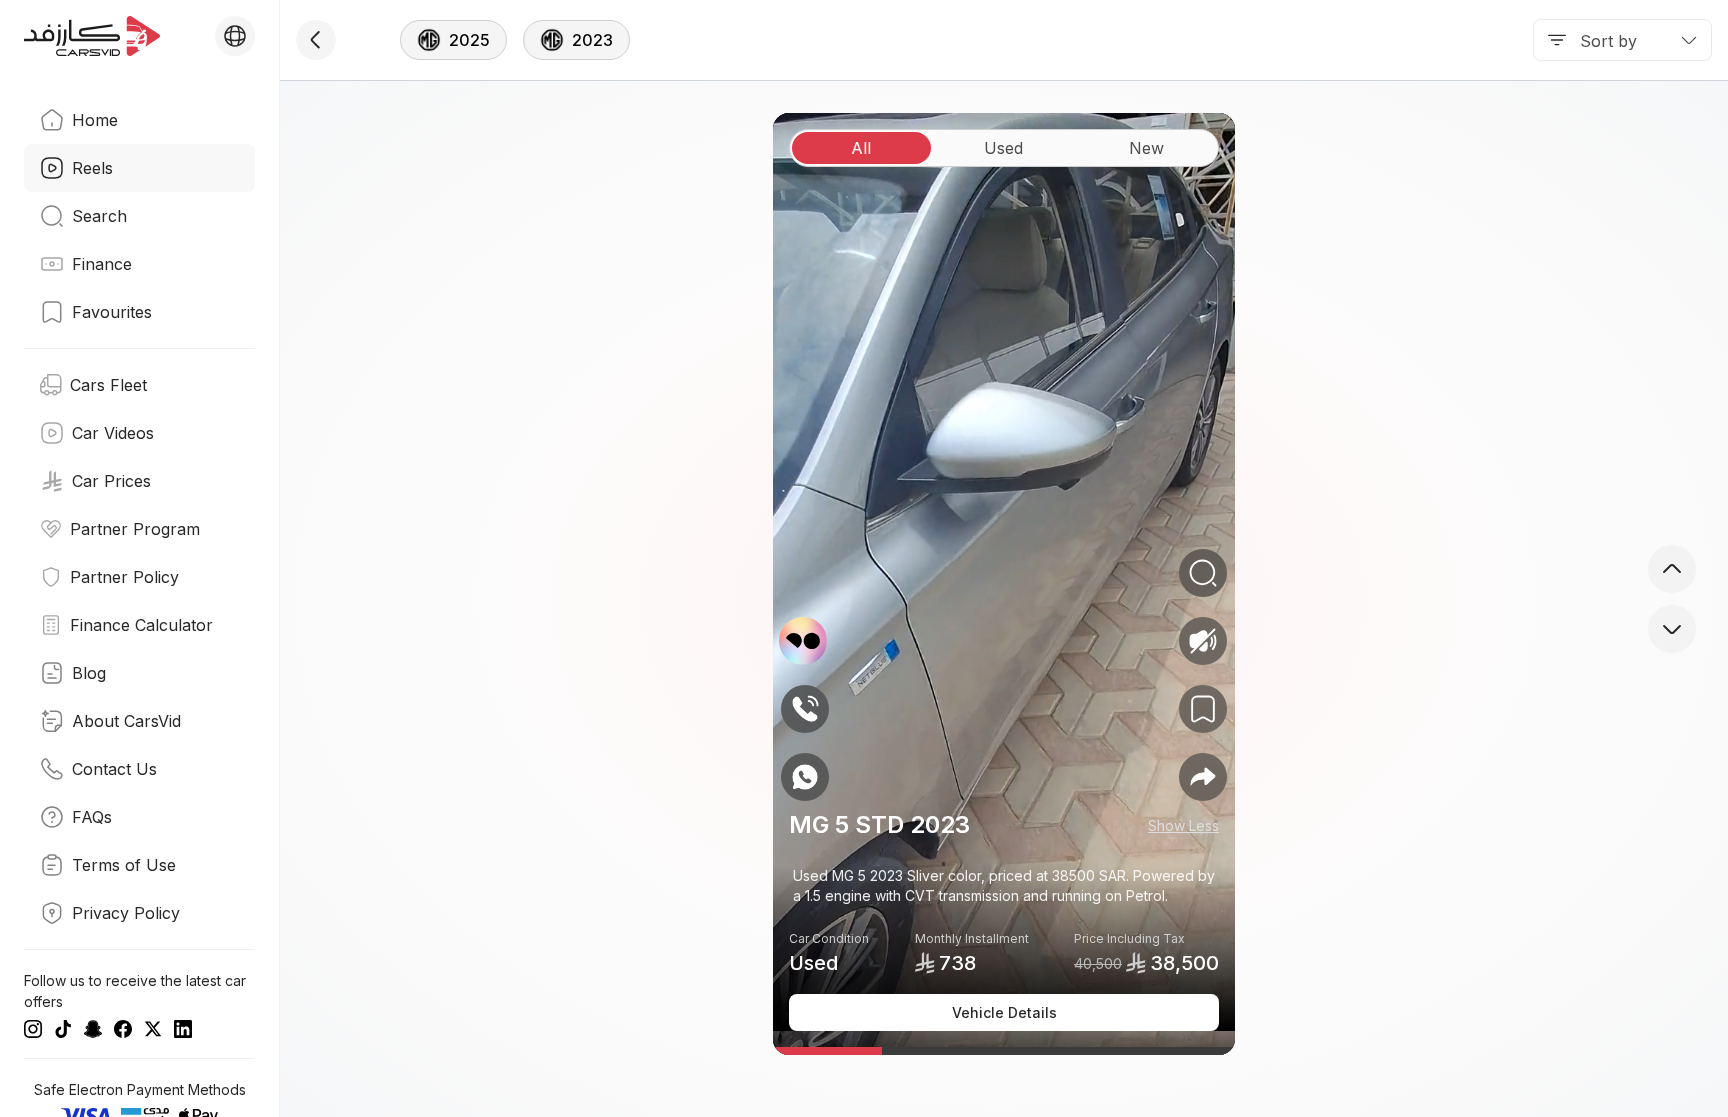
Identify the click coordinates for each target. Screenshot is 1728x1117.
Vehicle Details (1004, 1012)
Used (1003, 148)
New (1146, 148)
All (861, 148)
